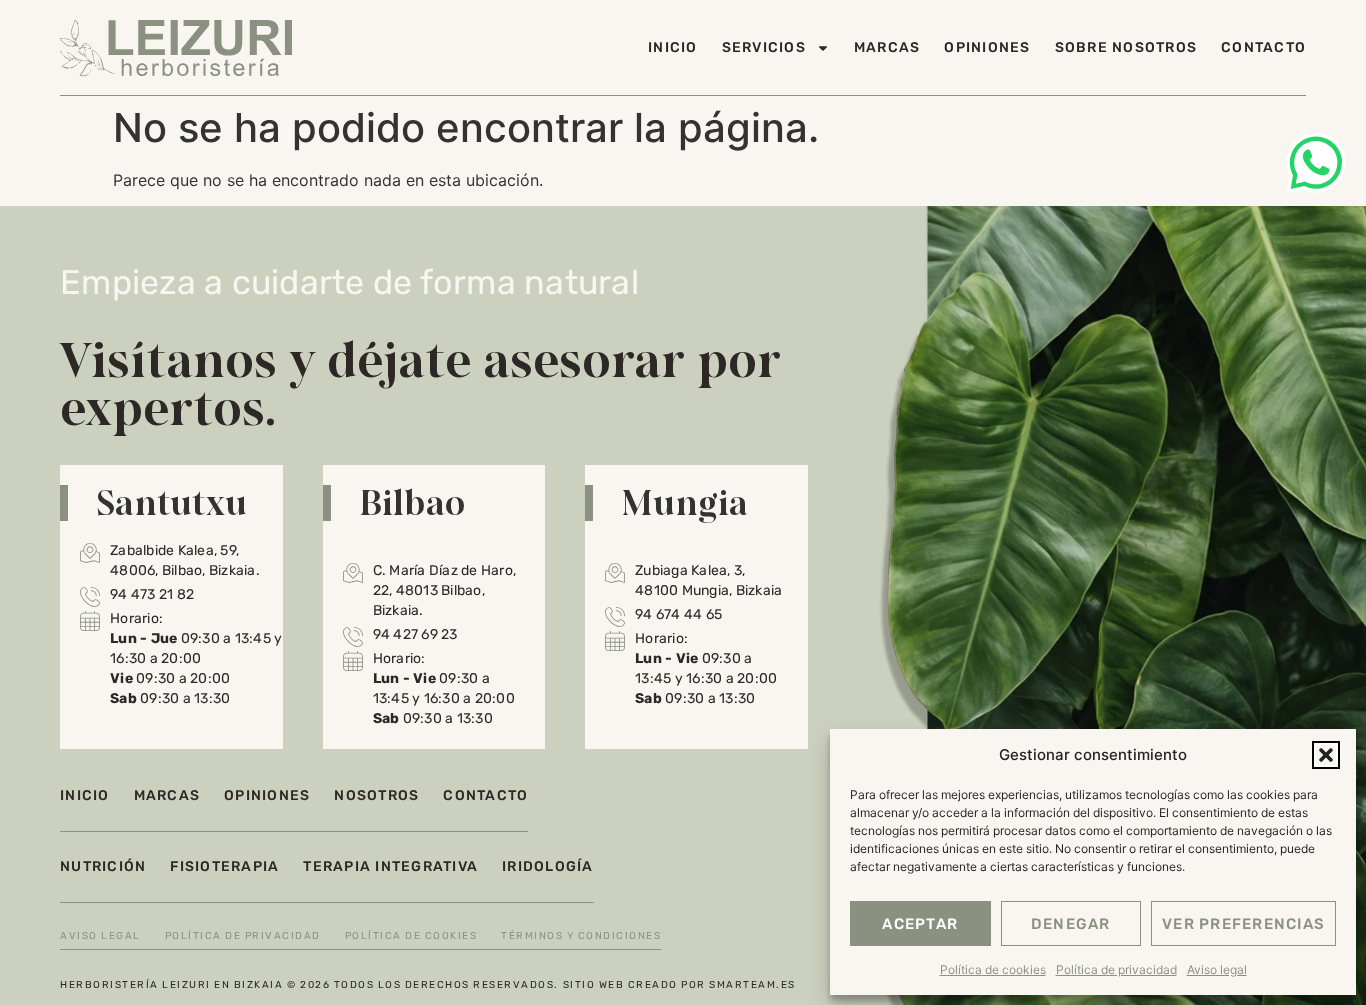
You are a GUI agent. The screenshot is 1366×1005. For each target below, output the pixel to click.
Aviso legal (1217, 969)
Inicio (673, 47)
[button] (1326, 755)
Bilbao (412, 502)
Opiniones (987, 47)
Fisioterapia (224, 866)
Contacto (1263, 47)
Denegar (1071, 924)
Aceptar (920, 924)
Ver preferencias (1243, 924)
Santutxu (171, 502)
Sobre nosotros (1126, 47)
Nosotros (376, 795)
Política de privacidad (1116, 969)
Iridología (548, 866)
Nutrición (103, 866)
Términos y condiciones (581, 936)
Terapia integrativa (390, 866)
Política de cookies (993, 969)
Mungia (685, 502)
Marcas (887, 47)
